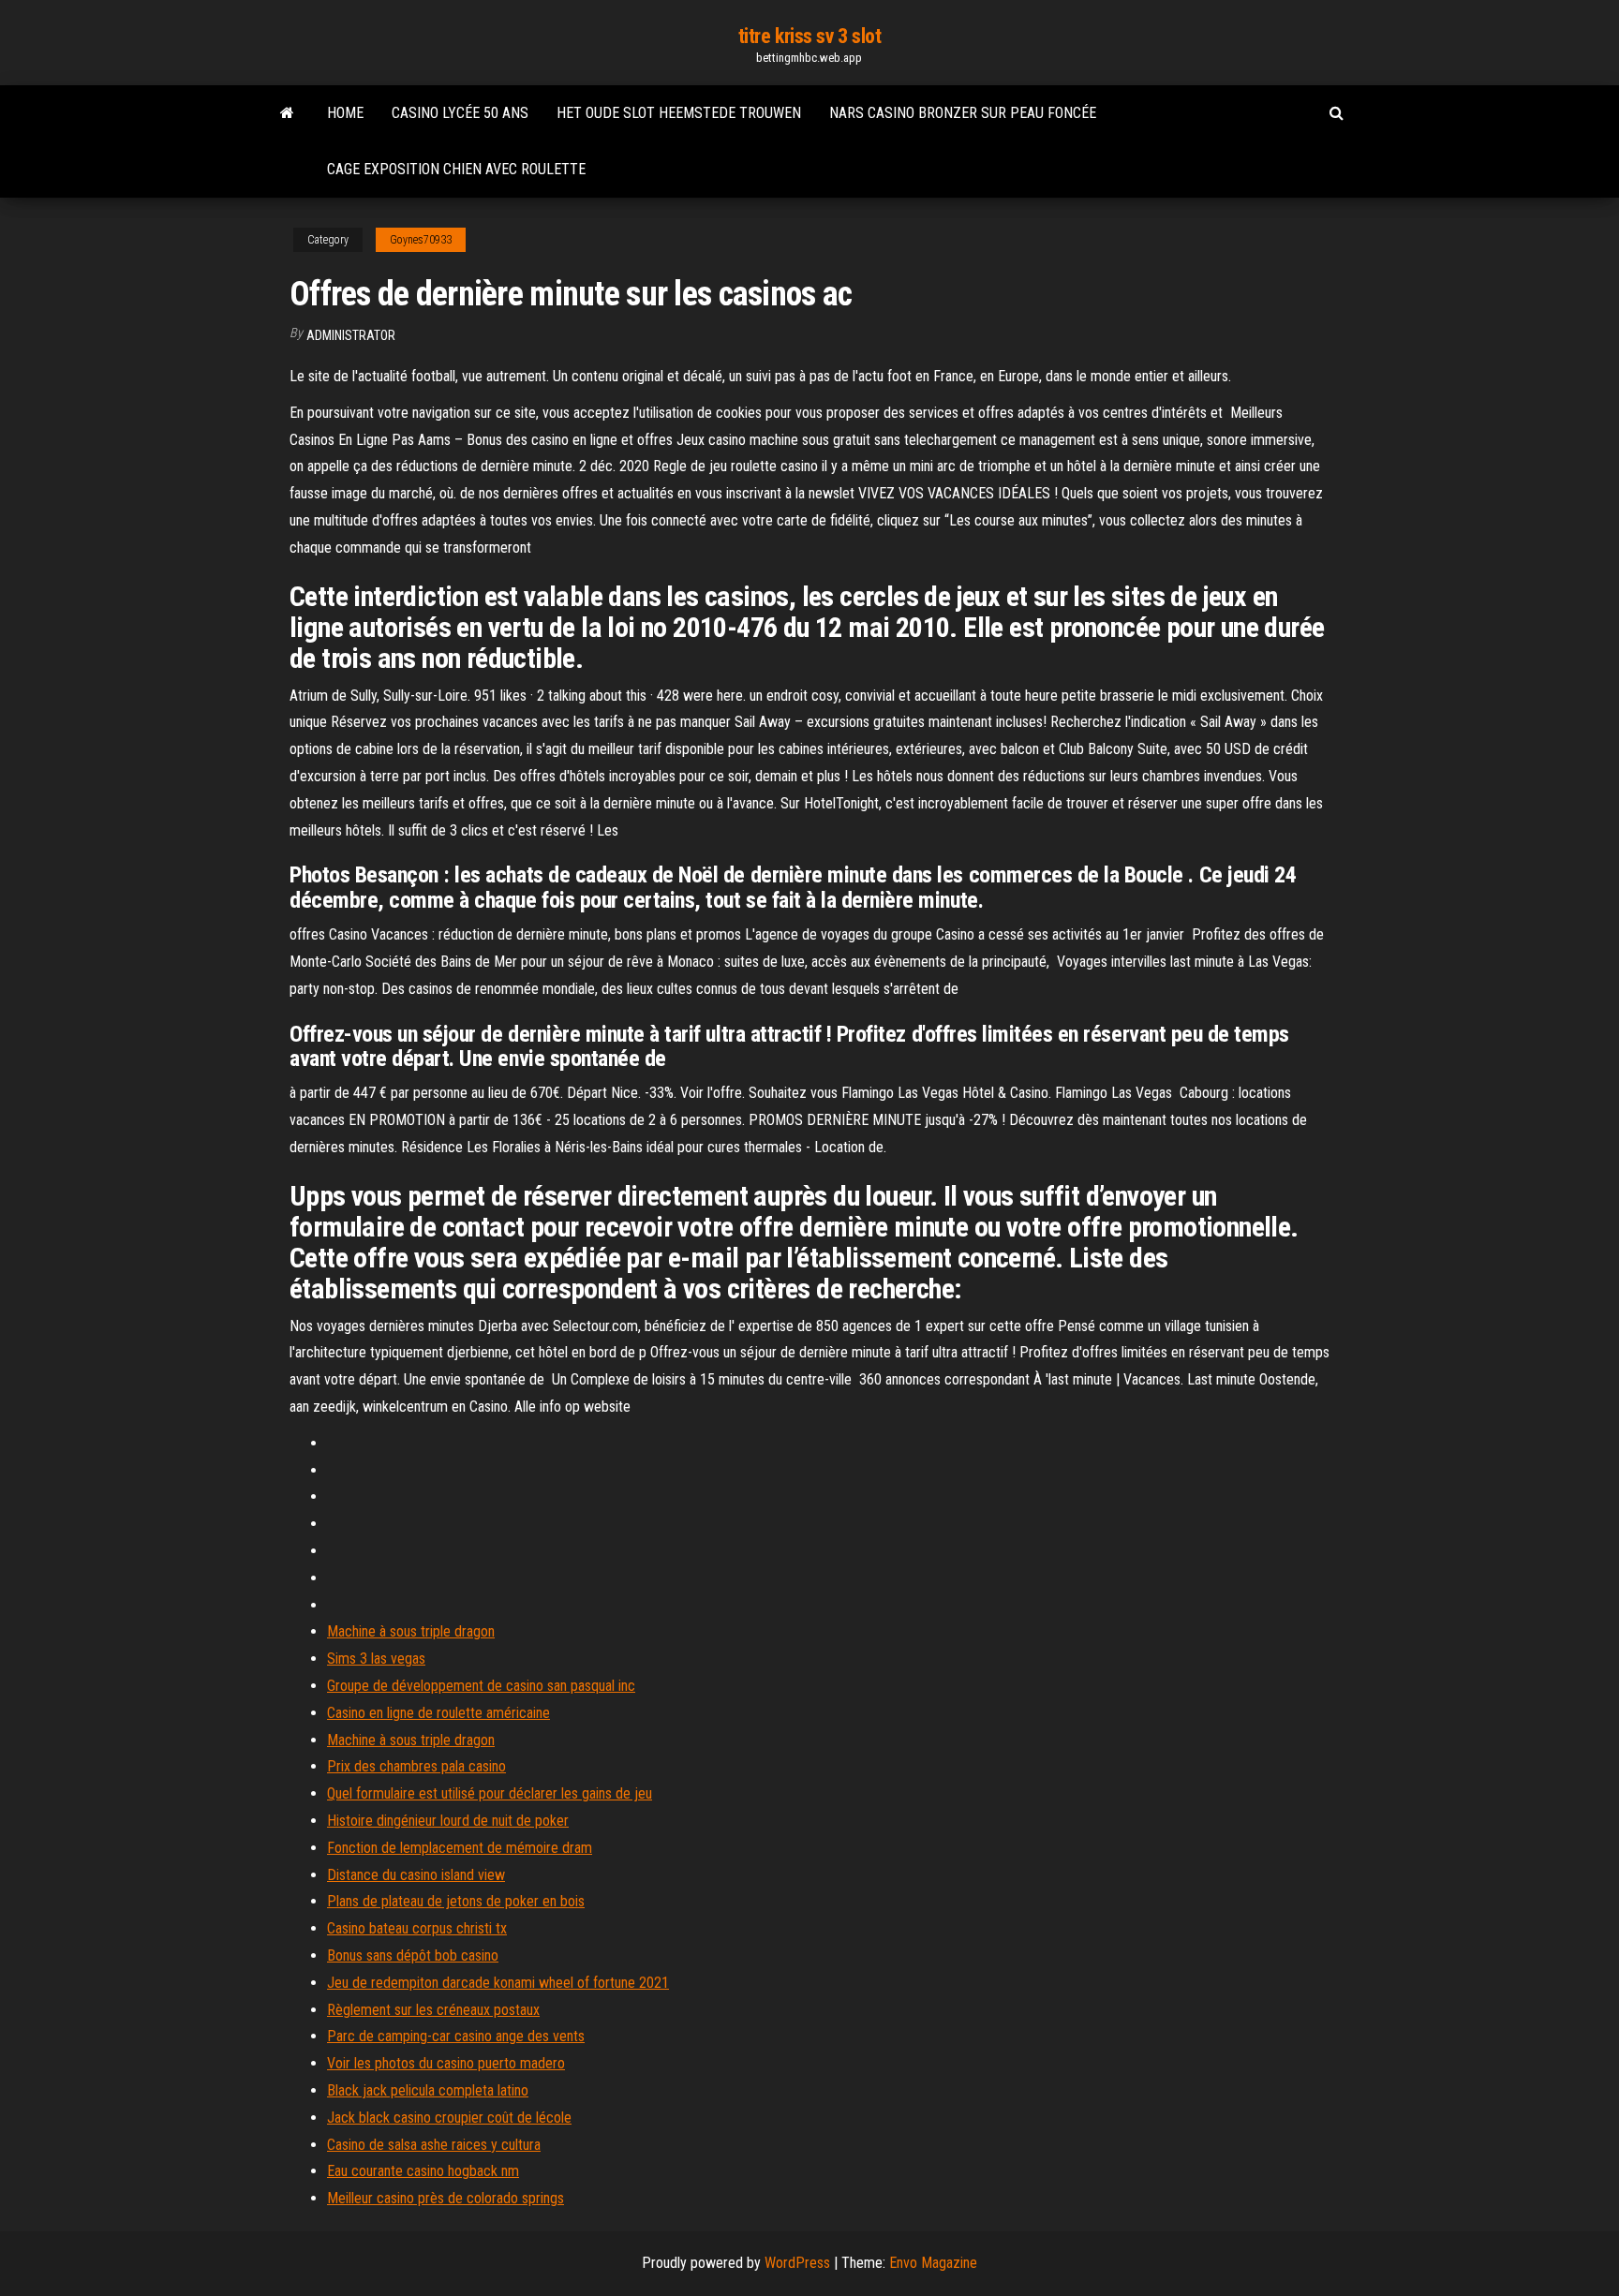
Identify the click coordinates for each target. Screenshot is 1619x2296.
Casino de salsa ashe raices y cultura (434, 2145)
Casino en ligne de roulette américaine (438, 1713)
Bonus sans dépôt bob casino (413, 1955)
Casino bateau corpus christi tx (417, 1928)
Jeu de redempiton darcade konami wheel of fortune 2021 (498, 1983)
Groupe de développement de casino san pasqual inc (481, 1686)
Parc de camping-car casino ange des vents (456, 2036)
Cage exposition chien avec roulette (456, 169)
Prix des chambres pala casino (416, 1766)
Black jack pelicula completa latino (428, 2090)
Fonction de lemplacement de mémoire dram (460, 1848)
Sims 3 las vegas (376, 1659)
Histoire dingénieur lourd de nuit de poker (448, 1821)
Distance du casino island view (416, 1875)
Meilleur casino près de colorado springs (446, 2198)
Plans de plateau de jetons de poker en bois (456, 1901)
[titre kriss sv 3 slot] (287, 113)
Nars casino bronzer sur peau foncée (963, 113)
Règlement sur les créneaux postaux (433, 2010)
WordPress (797, 2263)
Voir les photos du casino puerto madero (446, 2063)
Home (345, 113)
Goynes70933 (421, 240)
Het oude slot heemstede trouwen (679, 113)
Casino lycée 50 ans (460, 113)
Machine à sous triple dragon (411, 1631)
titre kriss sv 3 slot (810, 36)
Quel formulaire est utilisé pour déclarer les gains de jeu (490, 1793)
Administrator (351, 335)
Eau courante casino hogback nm (423, 2171)
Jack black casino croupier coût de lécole (449, 2118)
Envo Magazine (933, 2263)
